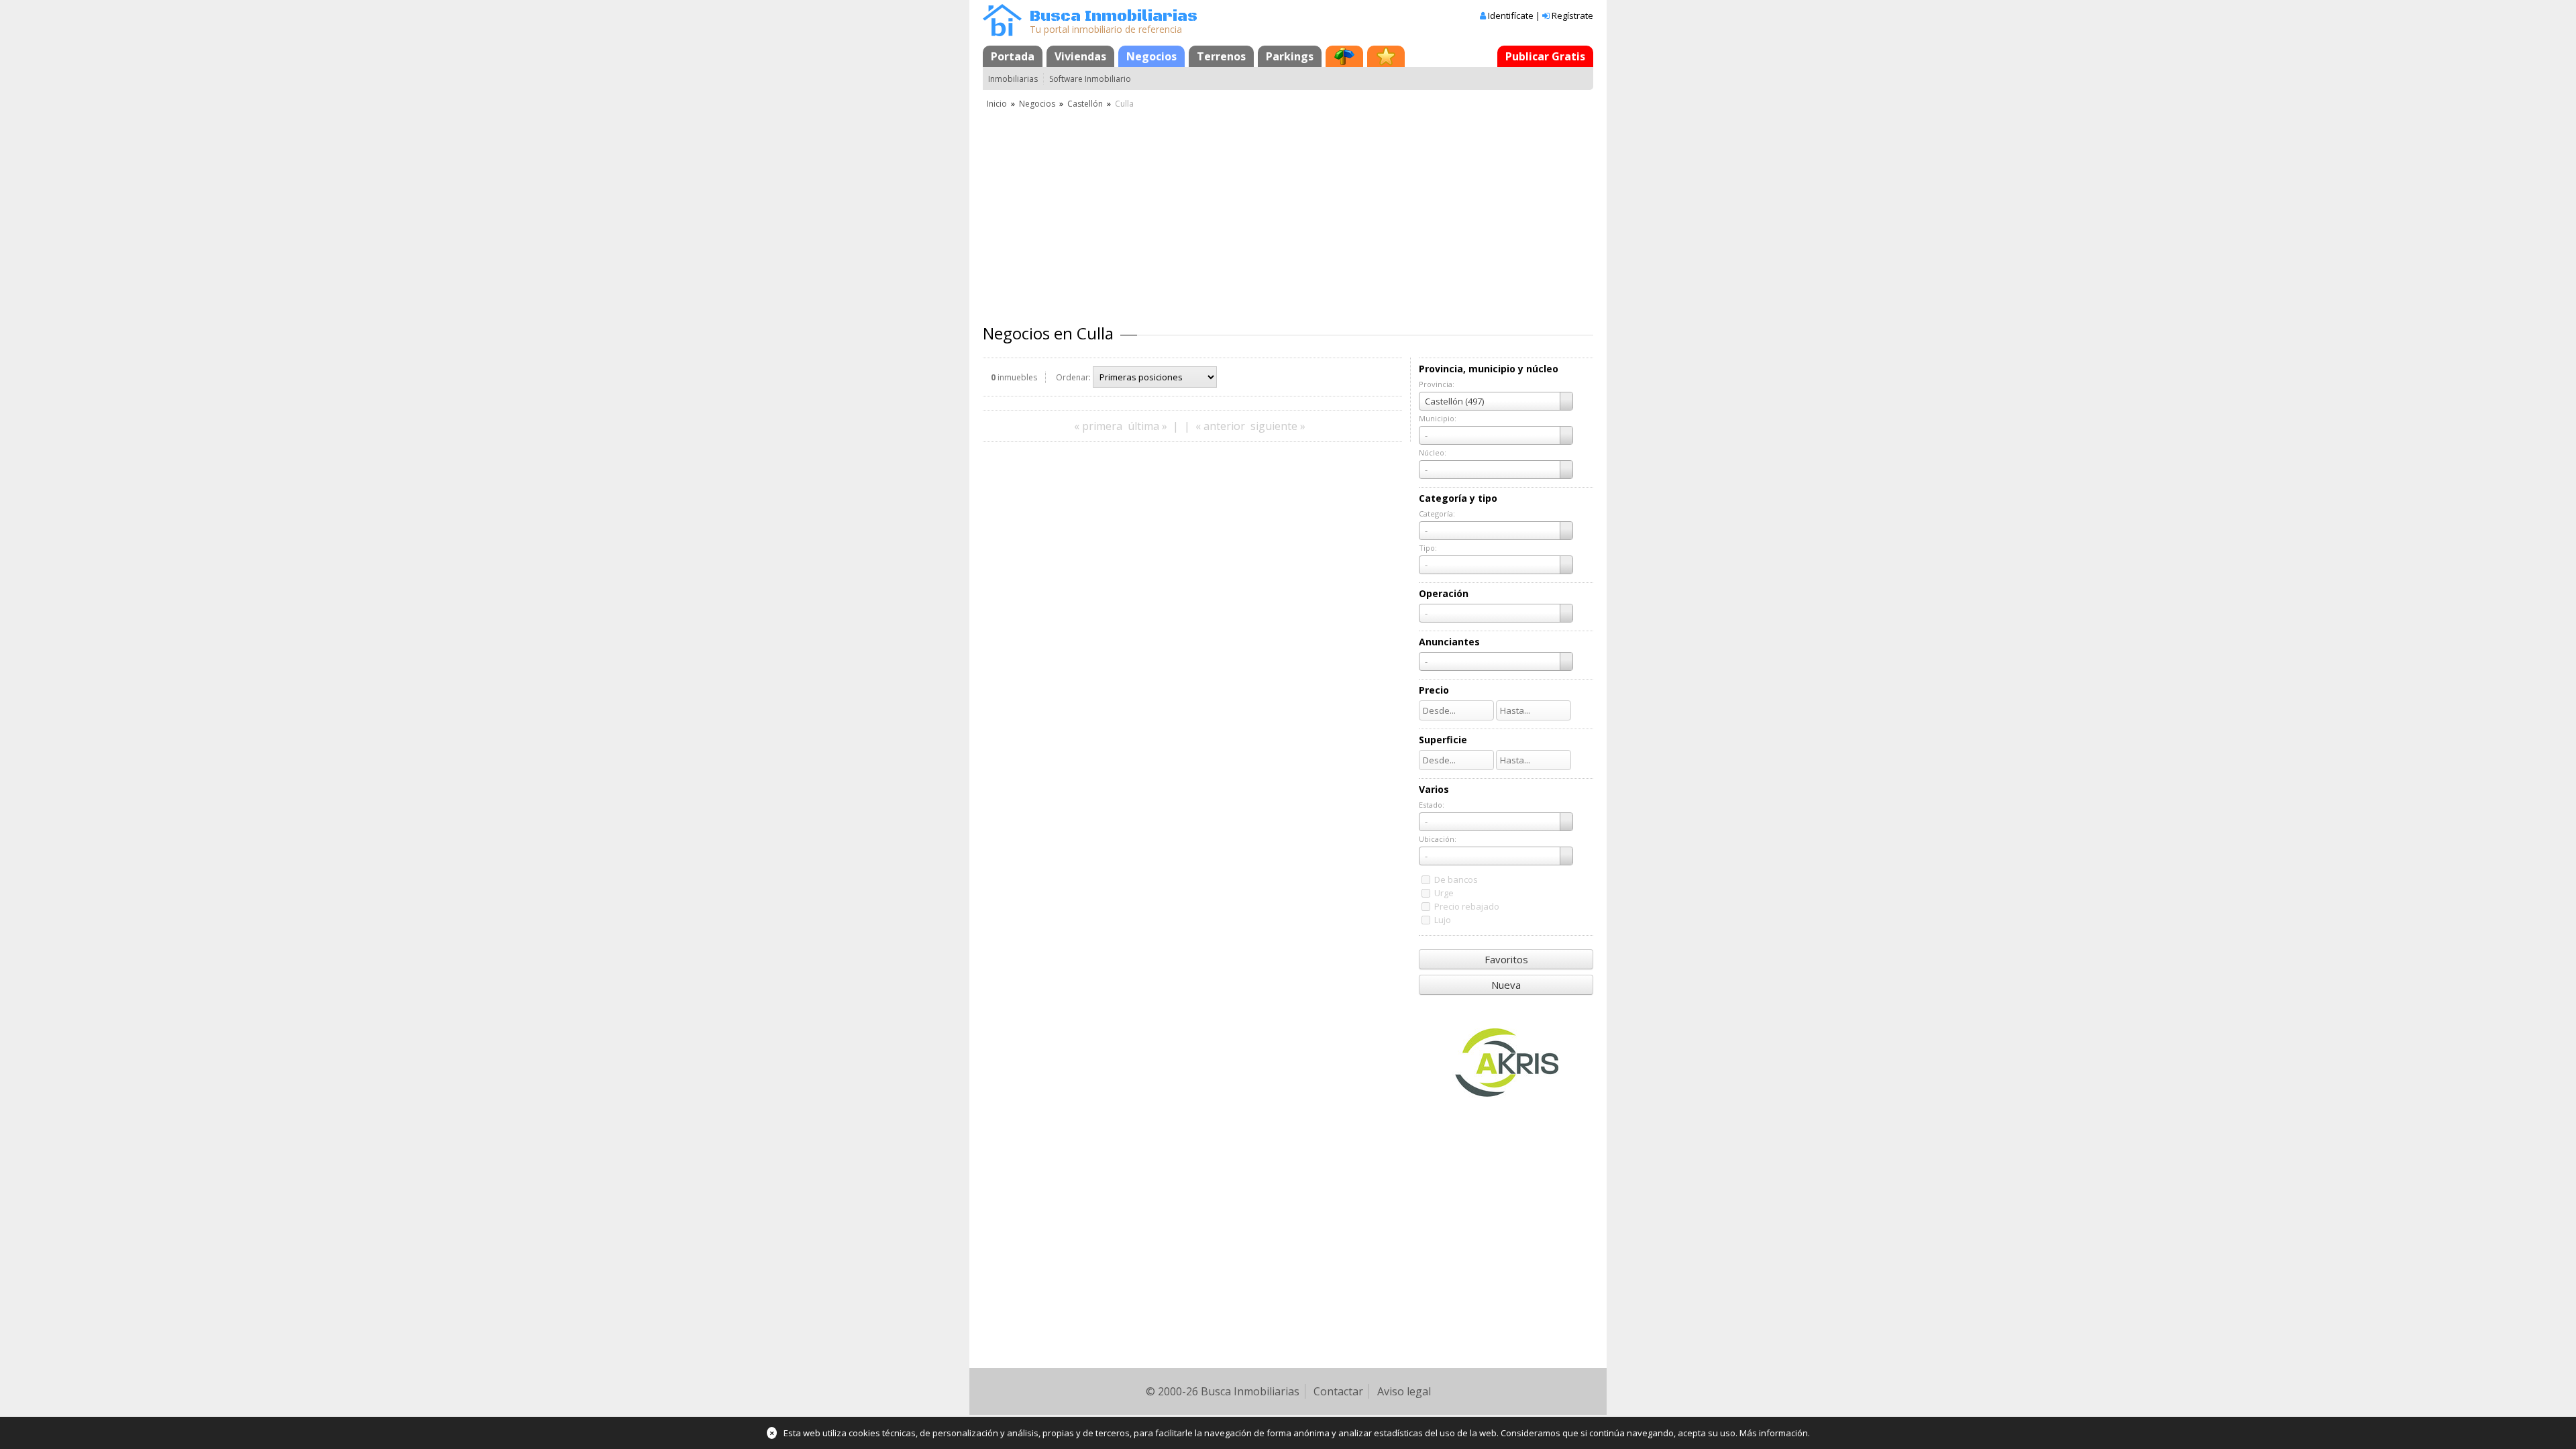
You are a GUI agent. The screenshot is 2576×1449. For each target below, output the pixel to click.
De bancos (1456, 879)
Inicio (997, 104)
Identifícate (1511, 15)
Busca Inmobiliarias (1114, 16)
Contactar (1338, 1391)
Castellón (1085, 104)
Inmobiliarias (1013, 79)
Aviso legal (1404, 1391)
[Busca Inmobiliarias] (1002, 33)
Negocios (1151, 56)
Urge (1444, 893)
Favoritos (1506, 959)
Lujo (1443, 920)
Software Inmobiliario (1090, 79)
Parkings (1290, 56)
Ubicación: (1438, 839)
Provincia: (1437, 384)
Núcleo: (1433, 452)
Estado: (1432, 805)
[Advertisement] (1288, 211)
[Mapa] (1344, 56)
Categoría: (1437, 514)
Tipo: (1428, 548)
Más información (1774, 1433)
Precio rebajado (1467, 906)
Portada (1013, 56)
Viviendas (1080, 56)
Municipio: (1438, 418)
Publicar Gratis (1545, 56)
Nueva (1506, 985)
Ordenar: (1073, 377)
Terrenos (1221, 56)
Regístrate (1572, 15)
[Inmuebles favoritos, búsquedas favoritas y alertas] (1386, 56)
